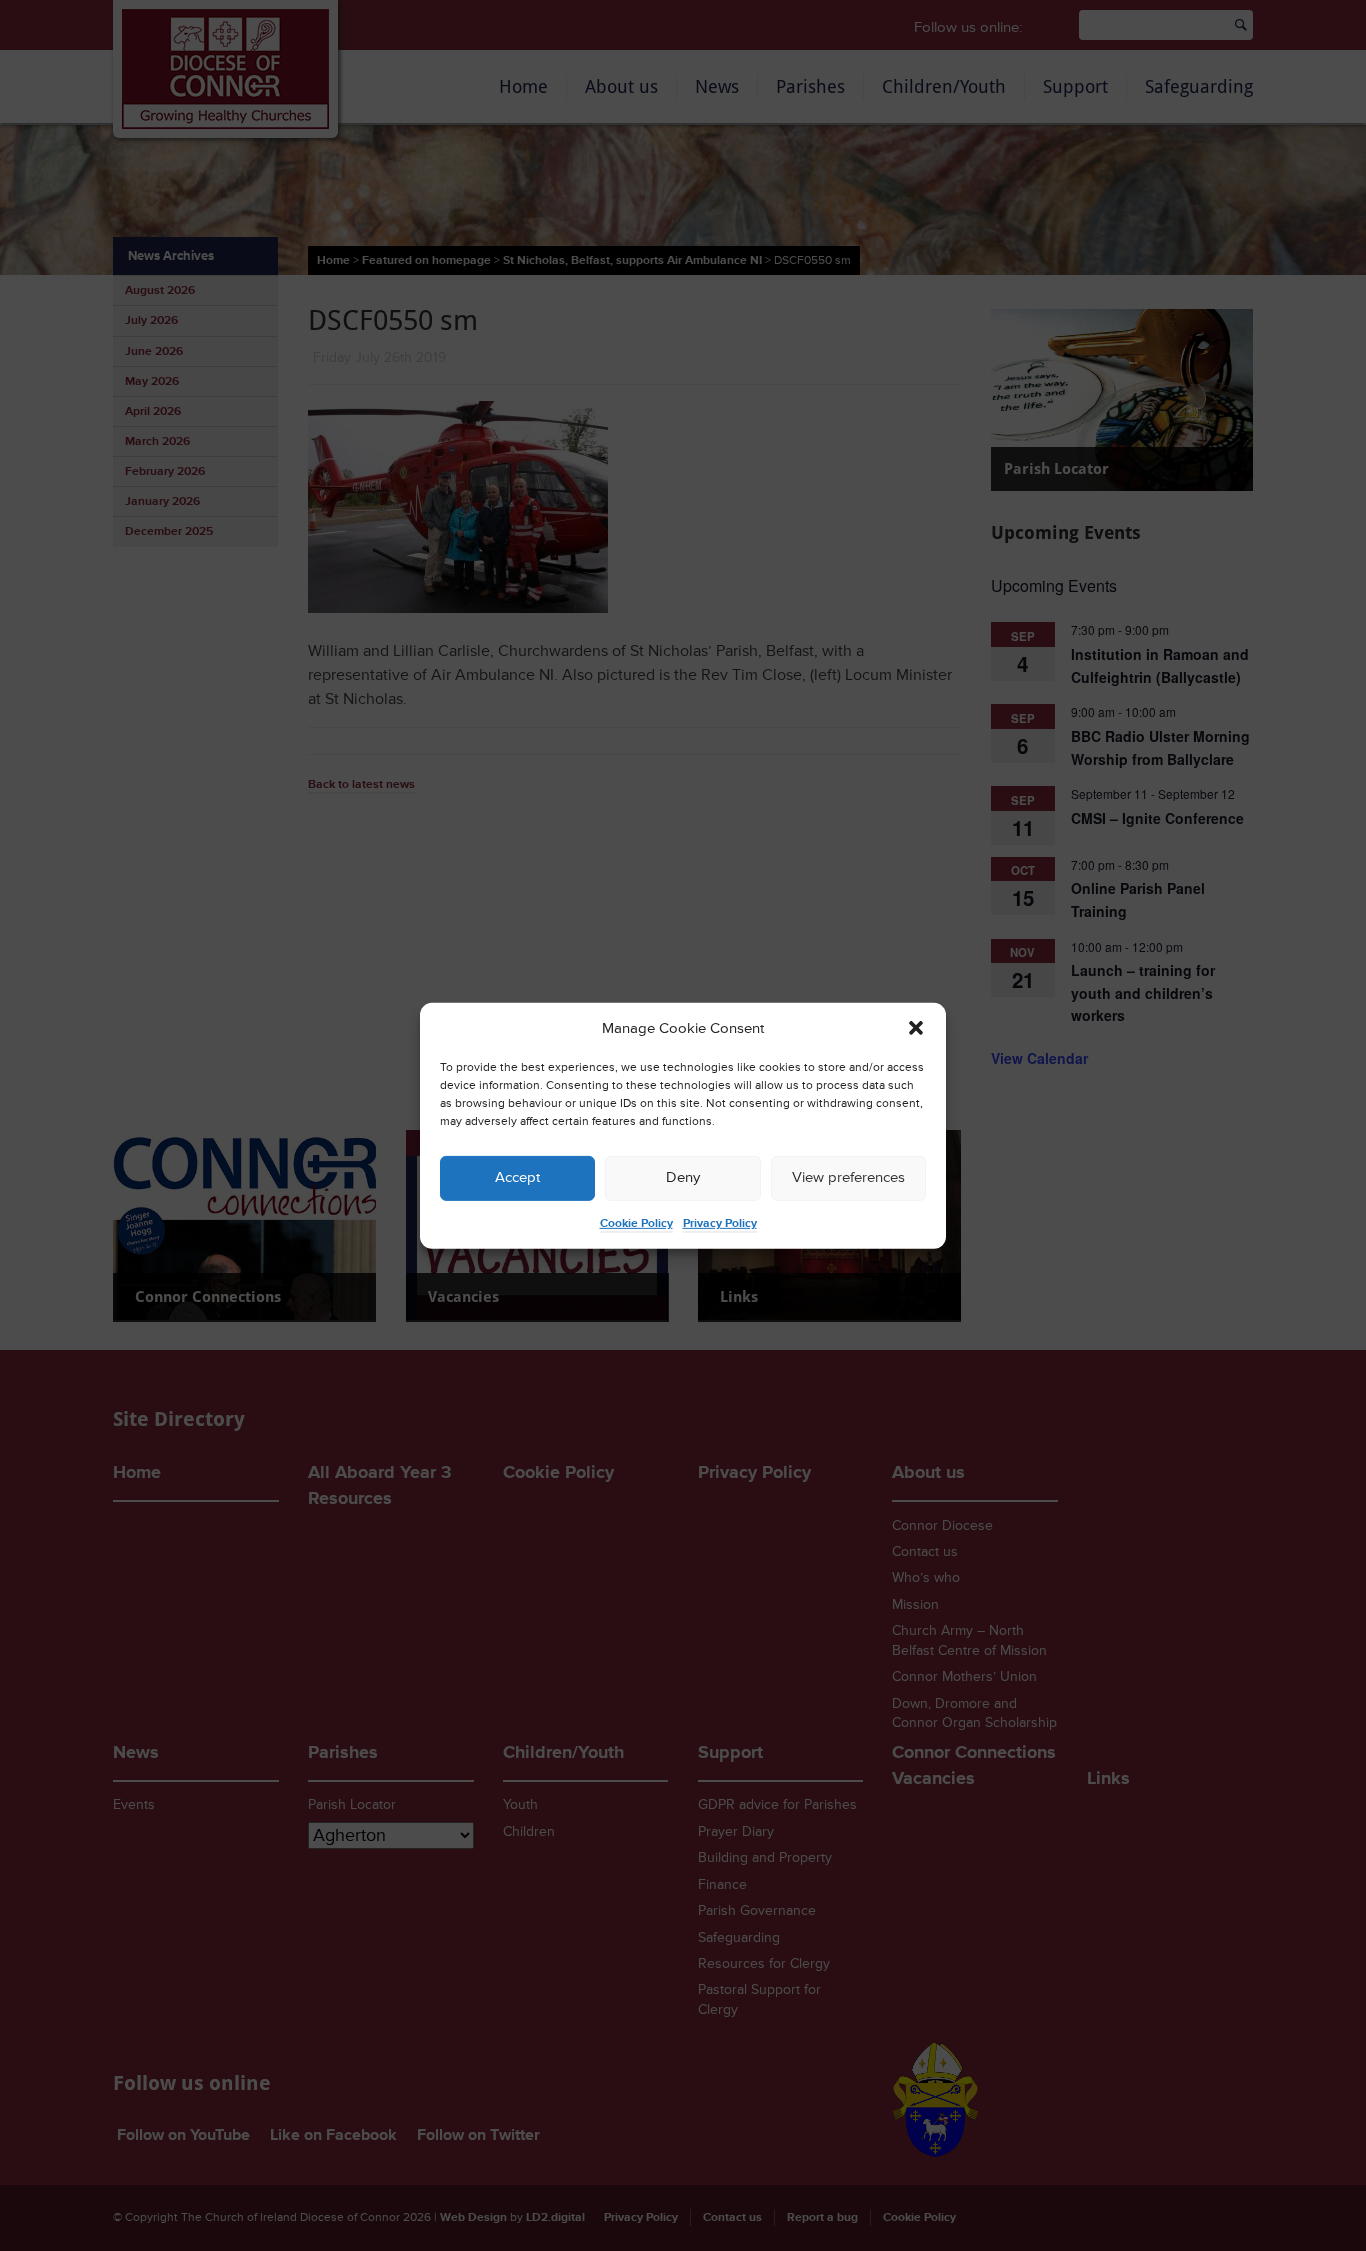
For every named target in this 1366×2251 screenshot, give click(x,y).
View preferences (848, 1177)
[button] (916, 1028)
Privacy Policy (720, 1223)
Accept (517, 1177)
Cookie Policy (636, 1223)
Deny (683, 1177)
